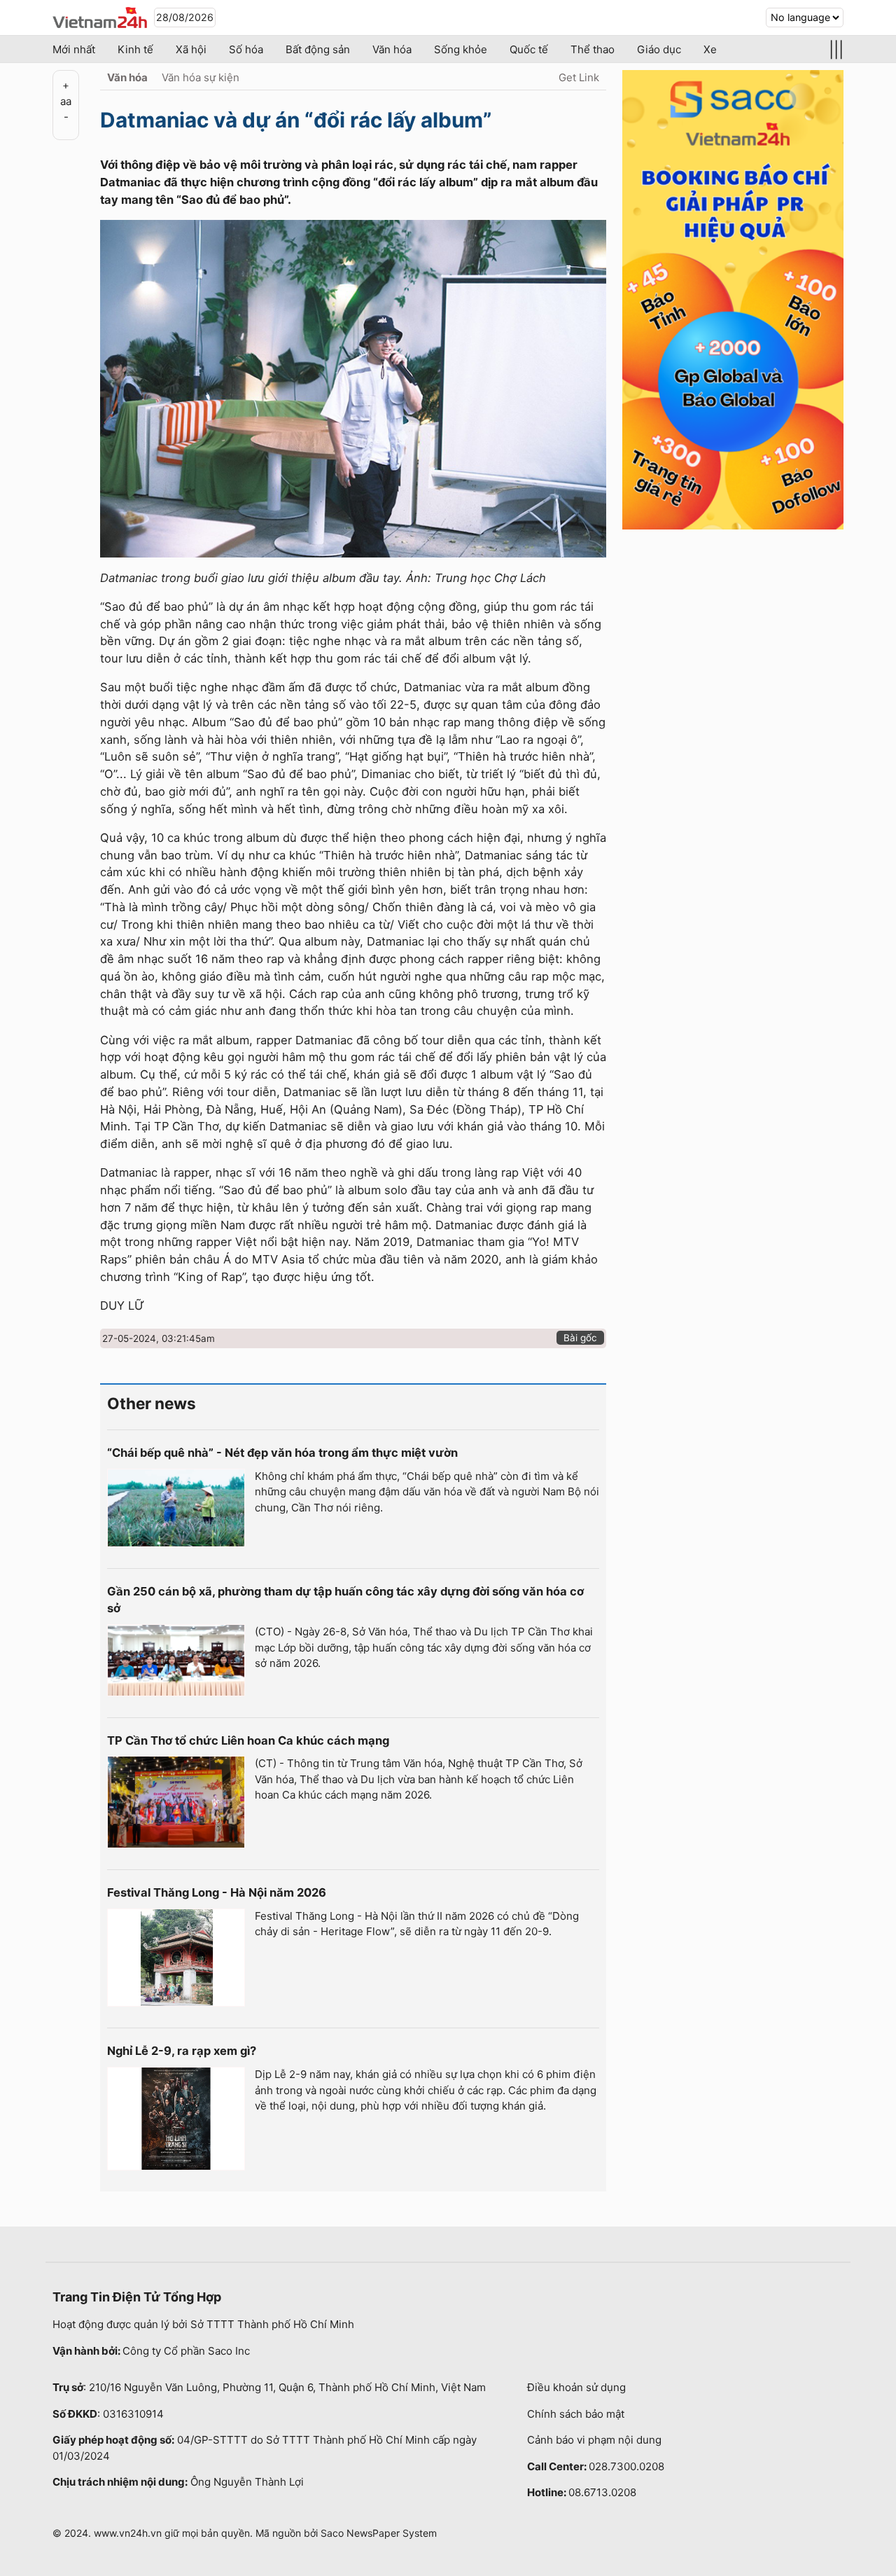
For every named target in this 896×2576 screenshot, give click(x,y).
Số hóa (246, 49)
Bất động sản (318, 49)
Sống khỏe (461, 49)
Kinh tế (135, 49)
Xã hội (191, 49)
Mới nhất (74, 49)
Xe (710, 49)
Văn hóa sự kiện (201, 77)
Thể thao (593, 49)
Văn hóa (392, 49)
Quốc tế (529, 49)
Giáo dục (659, 49)
